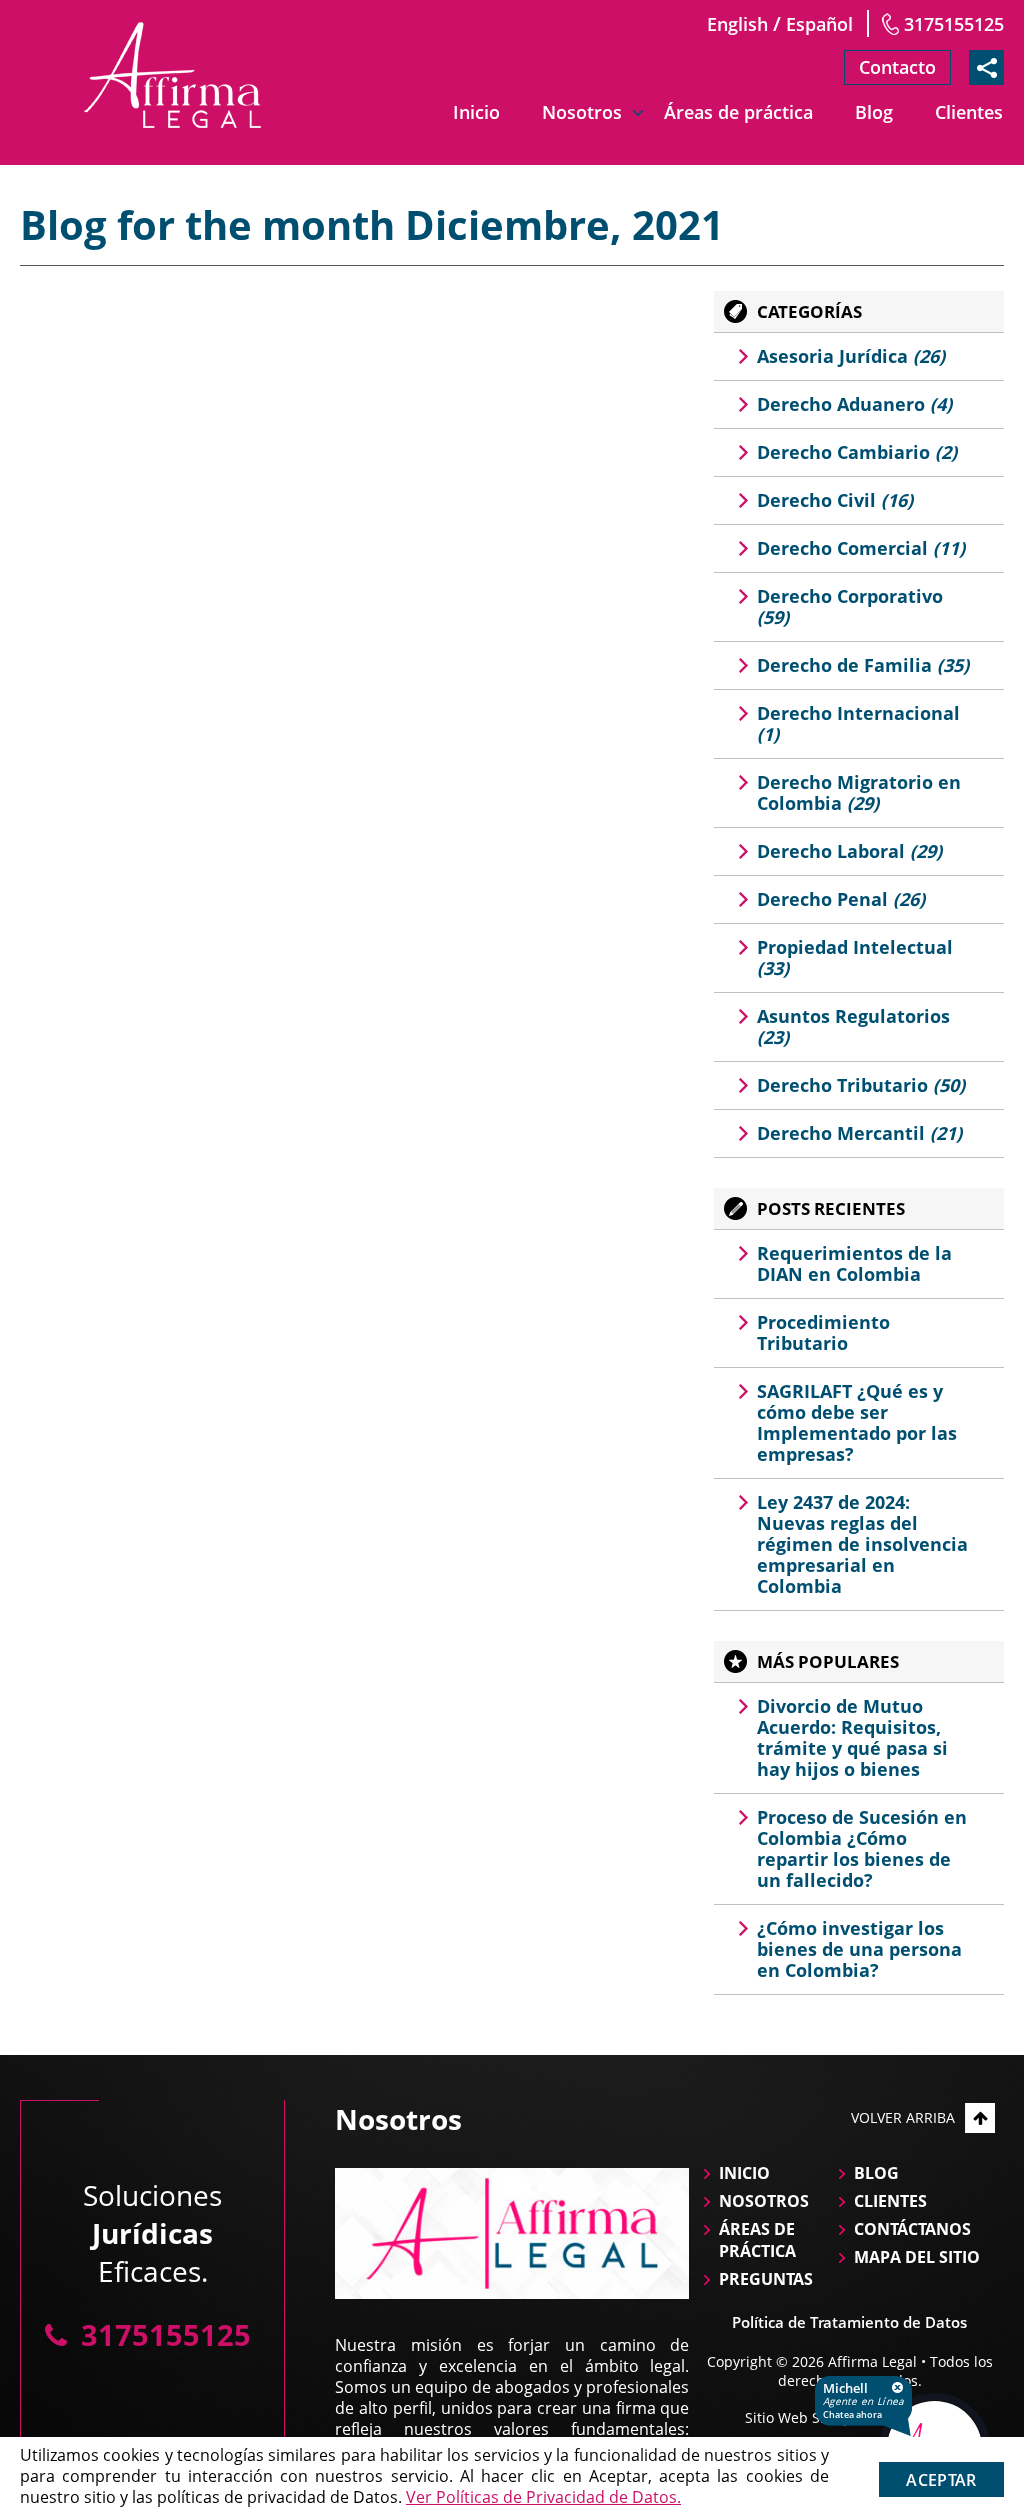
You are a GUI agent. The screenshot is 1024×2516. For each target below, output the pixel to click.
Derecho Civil (835, 500)
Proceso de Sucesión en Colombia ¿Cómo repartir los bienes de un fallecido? (862, 1848)
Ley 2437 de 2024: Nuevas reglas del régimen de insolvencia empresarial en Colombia (862, 1544)
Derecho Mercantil (859, 1133)
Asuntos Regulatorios (853, 1026)
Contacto (897, 67)
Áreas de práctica (738, 112)
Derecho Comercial (861, 548)
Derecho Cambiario (857, 452)
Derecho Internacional (858, 723)
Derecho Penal (841, 899)
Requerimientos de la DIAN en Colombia (854, 1263)
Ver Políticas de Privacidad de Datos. (543, 2497)
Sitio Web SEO (792, 2417)
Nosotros (582, 112)
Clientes (969, 112)
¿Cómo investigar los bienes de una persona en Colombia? (859, 1949)
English (737, 24)
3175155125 (954, 24)
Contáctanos (912, 2229)
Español (819, 24)
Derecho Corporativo (850, 606)
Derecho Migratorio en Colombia (859, 792)
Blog (874, 112)
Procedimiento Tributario (823, 1332)
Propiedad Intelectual (855, 957)
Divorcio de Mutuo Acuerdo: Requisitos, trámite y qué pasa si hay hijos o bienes (852, 1737)
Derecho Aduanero (854, 404)
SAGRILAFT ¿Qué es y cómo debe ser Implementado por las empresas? (857, 1422)
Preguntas (766, 2279)
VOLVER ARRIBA (903, 2117)
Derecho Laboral (849, 851)
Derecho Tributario (861, 1085)
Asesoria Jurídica (851, 356)
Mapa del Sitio (917, 2257)
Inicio (476, 112)
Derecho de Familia (863, 665)
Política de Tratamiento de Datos (849, 2322)
